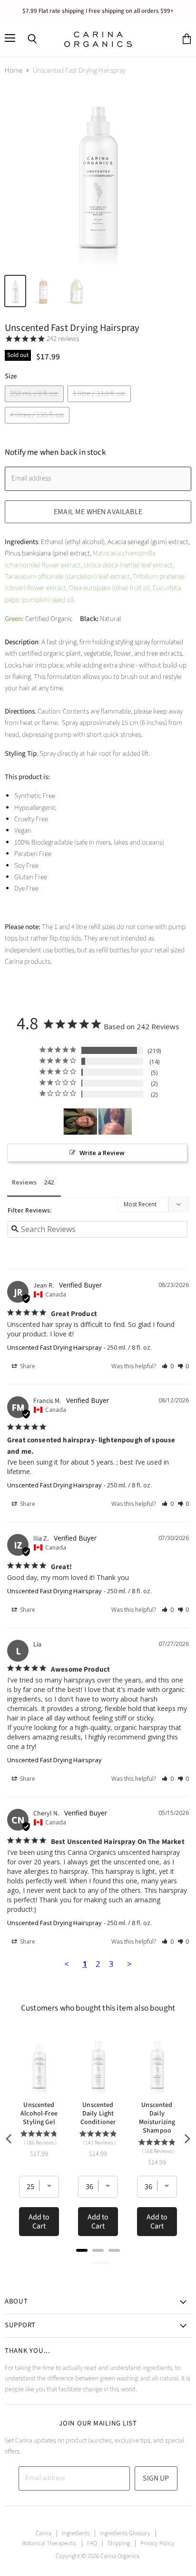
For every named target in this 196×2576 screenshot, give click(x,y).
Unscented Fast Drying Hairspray (54, 1347)
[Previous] (10, 2139)
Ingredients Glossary (125, 2533)
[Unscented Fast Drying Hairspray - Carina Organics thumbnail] (15, 291)
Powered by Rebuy (98, 2263)
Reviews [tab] (24, 1182)
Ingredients (76, 2533)
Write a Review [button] (102, 1153)
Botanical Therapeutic (49, 2543)
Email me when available (98, 512)
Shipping (119, 2543)
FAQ (92, 2543)
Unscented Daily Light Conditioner (98, 2114)
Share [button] (27, 1366)
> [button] (129, 1964)
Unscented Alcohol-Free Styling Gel (39, 2114)
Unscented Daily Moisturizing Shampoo (157, 2118)
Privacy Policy (157, 2543)
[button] (168, 1366)
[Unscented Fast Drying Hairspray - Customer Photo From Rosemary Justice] (80, 1122)
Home (14, 71)
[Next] (186, 2139)
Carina (44, 2533)
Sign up (156, 2478)
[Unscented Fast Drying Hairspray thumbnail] (43, 291)
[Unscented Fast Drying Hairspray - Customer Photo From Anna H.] (115, 1122)
